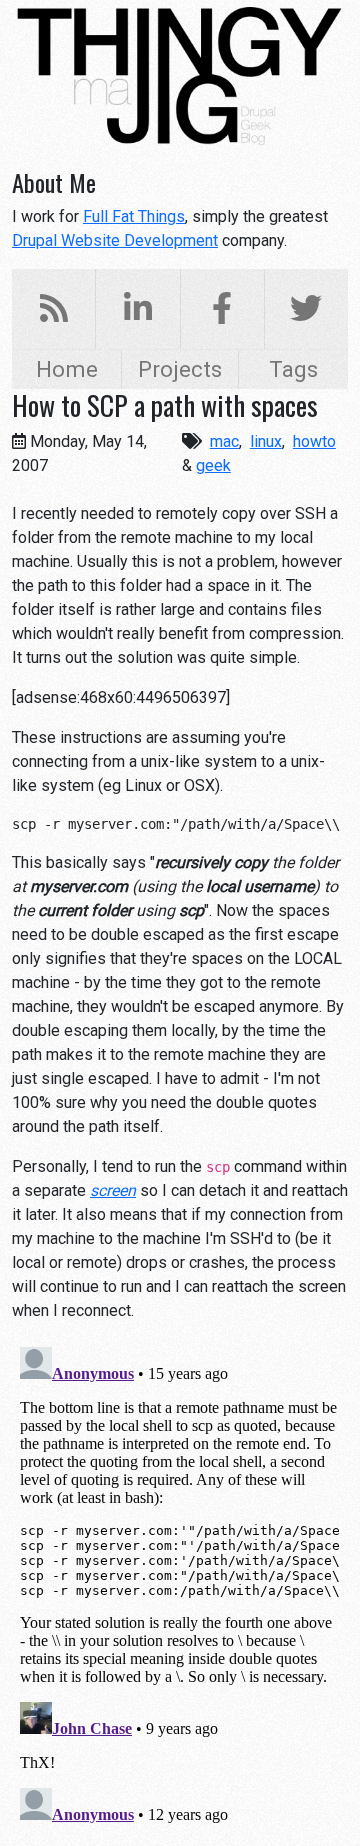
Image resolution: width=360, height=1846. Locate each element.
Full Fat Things (134, 216)
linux (266, 441)
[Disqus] (180, 1589)
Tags (293, 369)
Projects (180, 369)
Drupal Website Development (115, 240)
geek (213, 465)
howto (314, 441)
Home (67, 369)
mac (224, 441)
